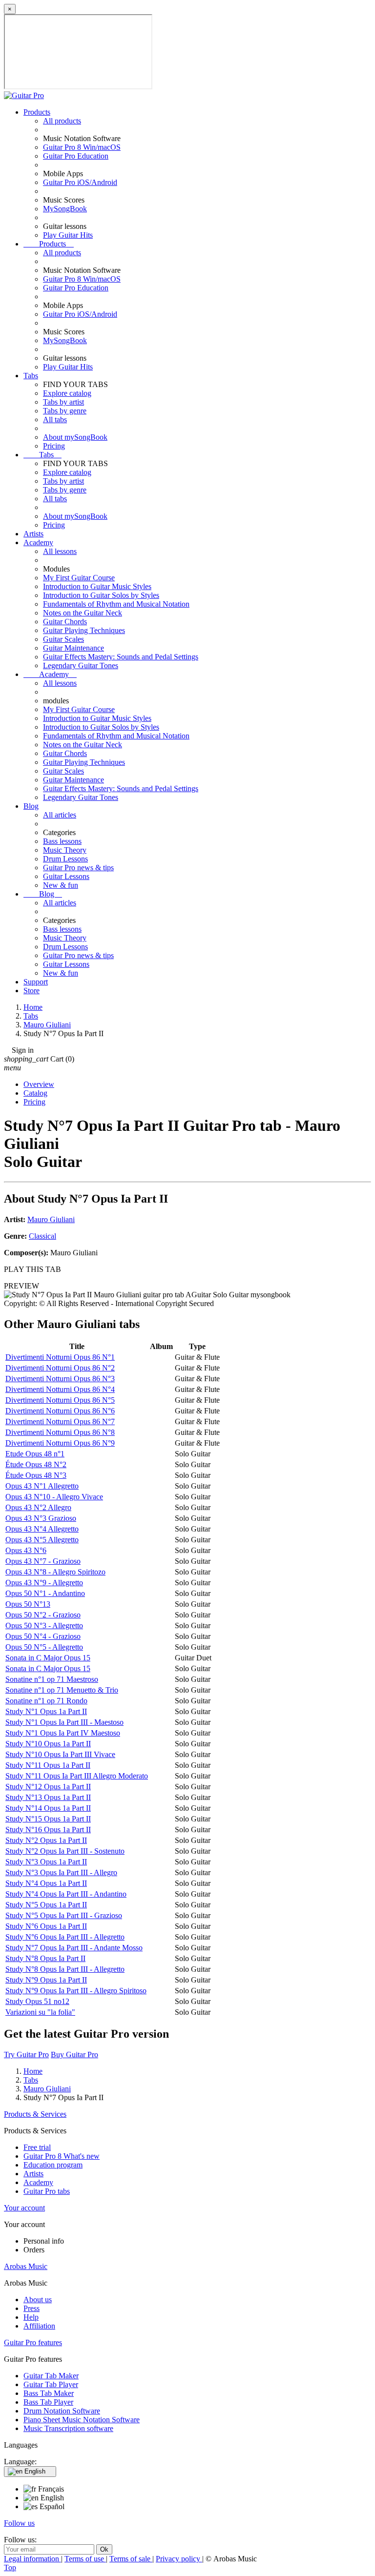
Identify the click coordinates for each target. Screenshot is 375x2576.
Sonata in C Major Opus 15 (48, 1658)
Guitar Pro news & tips (78, 868)
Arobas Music (26, 2266)
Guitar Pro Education (76, 156)
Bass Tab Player (48, 2402)
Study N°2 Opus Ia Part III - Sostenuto (65, 1851)
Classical (42, 1236)
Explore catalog (67, 393)
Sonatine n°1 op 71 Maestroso (52, 1679)
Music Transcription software (68, 2428)
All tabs (55, 419)
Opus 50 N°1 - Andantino (45, 1593)
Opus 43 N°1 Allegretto (42, 1486)
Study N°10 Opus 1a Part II (48, 1744)
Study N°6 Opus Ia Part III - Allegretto (65, 1937)
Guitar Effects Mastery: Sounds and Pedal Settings (121, 657)
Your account (24, 2208)
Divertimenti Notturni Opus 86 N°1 (60, 1357)
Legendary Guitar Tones (81, 665)
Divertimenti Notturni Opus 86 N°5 (60, 1400)
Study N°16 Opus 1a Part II (48, 1830)
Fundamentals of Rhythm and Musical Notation (116, 604)
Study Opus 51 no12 (37, 2001)
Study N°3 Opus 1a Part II (46, 1862)
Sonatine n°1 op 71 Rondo (46, 1701)
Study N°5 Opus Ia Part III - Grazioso (64, 1915)
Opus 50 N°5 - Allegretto (44, 1647)
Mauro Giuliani (51, 1219)
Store (31, 991)
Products (37, 112)
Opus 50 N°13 (28, 1604)
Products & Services (35, 2114)
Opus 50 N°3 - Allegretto (44, 1625)
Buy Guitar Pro (74, 2055)
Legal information (32, 2559)
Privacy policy (179, 2559)
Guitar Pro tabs (47, 2191)
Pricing (54, 446)
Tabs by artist (63, 402)
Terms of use (85, 2559)
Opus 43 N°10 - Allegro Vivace (54, 1497)
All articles (60, 815)
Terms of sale (131, 2559)
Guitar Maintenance (73, 648)
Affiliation (39, 2326)
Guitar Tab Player (51, 2384)
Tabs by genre (65, 411)
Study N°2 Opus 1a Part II (46, 1840)
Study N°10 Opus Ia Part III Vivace (60, 1754)
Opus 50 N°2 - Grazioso (43, 1615)
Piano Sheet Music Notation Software (82, 2420)
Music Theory (65, 850)
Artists (33, 534)
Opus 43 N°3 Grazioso (41, 1518)
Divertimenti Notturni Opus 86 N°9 (60, 1443)
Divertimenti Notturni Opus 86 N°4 (60, 1389)
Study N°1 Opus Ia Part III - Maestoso (64, 1722)
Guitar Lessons (66, 876)
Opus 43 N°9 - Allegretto (44, 1583)
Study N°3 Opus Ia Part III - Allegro (61, 1872)
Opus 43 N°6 (26, 1550)
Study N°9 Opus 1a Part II (46, 1980)
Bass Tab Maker (49, 2393)
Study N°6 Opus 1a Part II (46, 1926)
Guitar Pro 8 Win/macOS (82, 147)
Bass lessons (62, 841)
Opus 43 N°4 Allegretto (42, 1529)
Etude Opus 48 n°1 (35, 1454)
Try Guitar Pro (26, 2055)
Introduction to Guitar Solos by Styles (101, 595)
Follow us (19, 2523)
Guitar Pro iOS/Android (80, 182)
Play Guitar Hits (68, 235)
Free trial (37, 2147)
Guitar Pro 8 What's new (62, 2156)
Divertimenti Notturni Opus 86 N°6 (60, 1411)
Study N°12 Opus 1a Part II (48, 1787)
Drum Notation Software (62, 2411)
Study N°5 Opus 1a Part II (46, 1905)
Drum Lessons (65, 859)
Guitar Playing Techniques (84, 630)
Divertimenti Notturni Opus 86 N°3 (60, 1379)
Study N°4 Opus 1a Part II (46, 1883)
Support (36, 982)
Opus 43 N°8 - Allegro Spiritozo (55, 1572)
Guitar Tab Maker (51, 2376)
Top (10, 2567)
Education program (53, 2165)
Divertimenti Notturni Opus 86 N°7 (60, 1421)
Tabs (31, 376)
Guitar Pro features (33, 2342)
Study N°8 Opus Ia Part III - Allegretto (65, 1969)
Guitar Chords (65, 622)
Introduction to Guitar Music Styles (97, 586)
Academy (38, 542)
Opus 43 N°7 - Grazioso (43, 1561)
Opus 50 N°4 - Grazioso (43, 1636)
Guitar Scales (63, 639)
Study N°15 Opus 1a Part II (48, 1819)
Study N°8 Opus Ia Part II (45, 1958)
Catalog (35, 1093)
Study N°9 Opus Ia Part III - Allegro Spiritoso (76, 1991)
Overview (39, 1084)
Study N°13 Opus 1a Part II (48, 1797)
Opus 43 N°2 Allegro (38, 1507)
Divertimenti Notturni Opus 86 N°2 (60, 1368)
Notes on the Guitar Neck (83, 613)
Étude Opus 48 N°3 (36, 1475)
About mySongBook (75, 437)
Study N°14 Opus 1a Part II (48, 1808)
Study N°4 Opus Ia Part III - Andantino (66, 1894)
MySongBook (65, 209)
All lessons (60, 551)
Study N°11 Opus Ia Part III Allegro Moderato (77, 1776)
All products (62, 121)
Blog (31, 806)
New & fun (61, 885)
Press (31, 2308)
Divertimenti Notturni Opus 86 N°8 (60, 1432)
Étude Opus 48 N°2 (36, 1464)
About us (38, 2300)
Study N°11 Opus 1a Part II (48, 1765)
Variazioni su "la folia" (40, 2012)
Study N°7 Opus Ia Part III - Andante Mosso (74, 1948)
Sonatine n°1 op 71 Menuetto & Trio (62, 1690)
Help (31, 2317)
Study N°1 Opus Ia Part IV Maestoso (63, 1733)
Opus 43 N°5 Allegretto (42, 1540)
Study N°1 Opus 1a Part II (46, 1711)
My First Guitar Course (79, 578)
